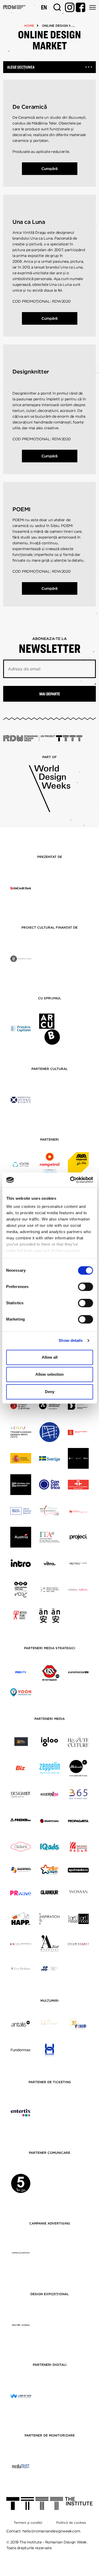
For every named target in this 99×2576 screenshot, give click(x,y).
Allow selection (49, 1374)
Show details (71, 1340)
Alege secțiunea (21, 67)
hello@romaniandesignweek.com (51, 2531)
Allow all (50, 1357)
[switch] (85, 1287)
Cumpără (49, 169)
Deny (50, 1392)
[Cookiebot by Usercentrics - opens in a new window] (70, 1180)
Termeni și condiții (28, 2523)
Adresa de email (24, 669)
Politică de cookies (71, 2523)
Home (29, 26)
